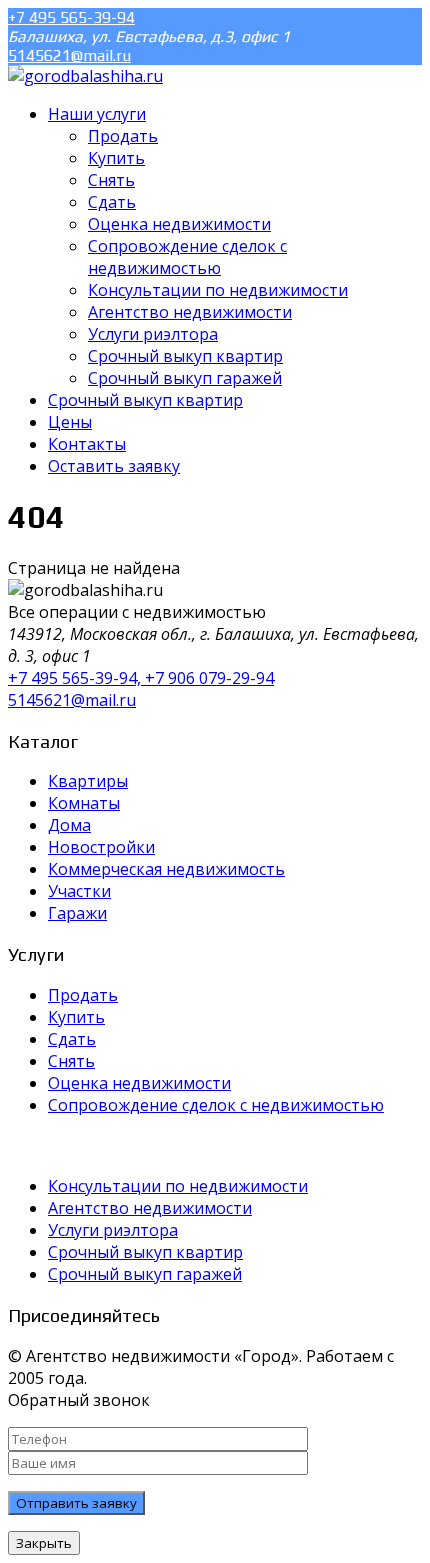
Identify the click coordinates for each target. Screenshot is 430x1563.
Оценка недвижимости (139, 1083)
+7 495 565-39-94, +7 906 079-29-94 (141, 678)
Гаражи (77, 913)
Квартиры (88, 781)
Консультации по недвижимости (178, 1186)
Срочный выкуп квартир (145, 1252)
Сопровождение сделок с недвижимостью (216, 1105)
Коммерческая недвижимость (166, 869)
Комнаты (84, 803)
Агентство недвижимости (150, 1208)
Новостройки (101, 847)
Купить (76, 1017)
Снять (71, 1061)
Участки (79, 891)
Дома (69, 825)
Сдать (72, 1039)
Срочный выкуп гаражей (145, 1274)
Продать (83, 995)
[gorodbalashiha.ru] (85, 76)
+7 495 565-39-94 (71, 17)
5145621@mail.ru (69, 55)
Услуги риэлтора (113, 1230)
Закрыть (44, 1543)
